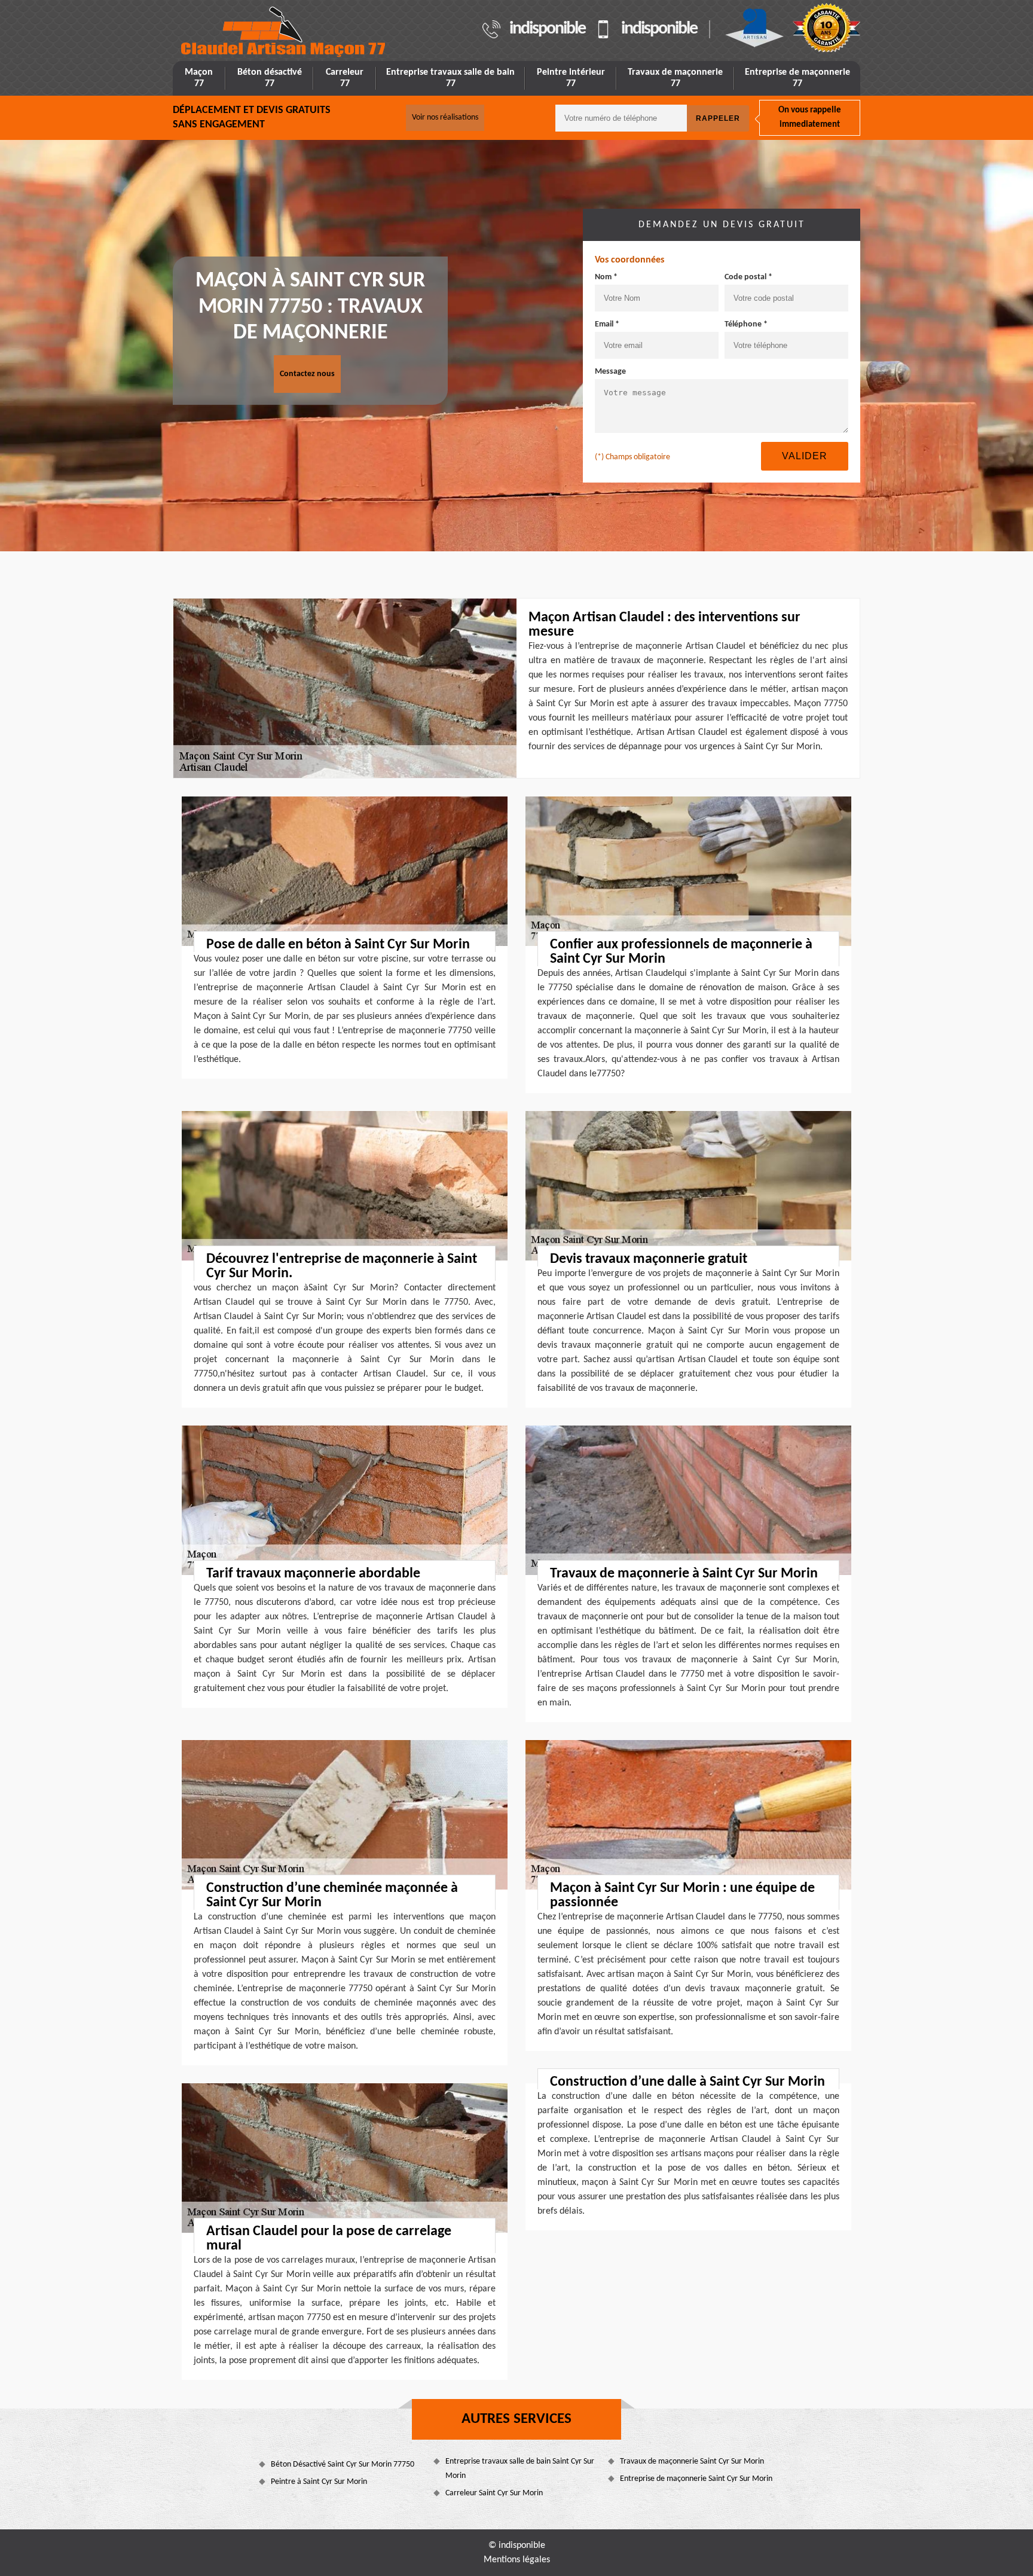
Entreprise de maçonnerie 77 (797, 78)
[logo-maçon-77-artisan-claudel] (284, 32)
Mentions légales (517, 2560)
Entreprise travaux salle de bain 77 (450, 78)
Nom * (606, 277)
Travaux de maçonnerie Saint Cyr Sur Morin (692, 2461)
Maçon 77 (199, 78)
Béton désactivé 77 (270, 78)
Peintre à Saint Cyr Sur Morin (319, 2482)
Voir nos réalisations (445, 117)
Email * (607, 324)
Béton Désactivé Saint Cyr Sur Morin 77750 (343, 2464)
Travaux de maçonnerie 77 (675, 78)
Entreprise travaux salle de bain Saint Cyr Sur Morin (520, 2469)
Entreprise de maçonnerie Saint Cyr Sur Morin (696, 2479)
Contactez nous (307, 374)
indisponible (547, 29)
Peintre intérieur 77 (571, 78)
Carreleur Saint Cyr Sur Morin (494, 2493)
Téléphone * (746, 324)
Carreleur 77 (345, 78)
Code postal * (748, 277)
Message (610, 372)
